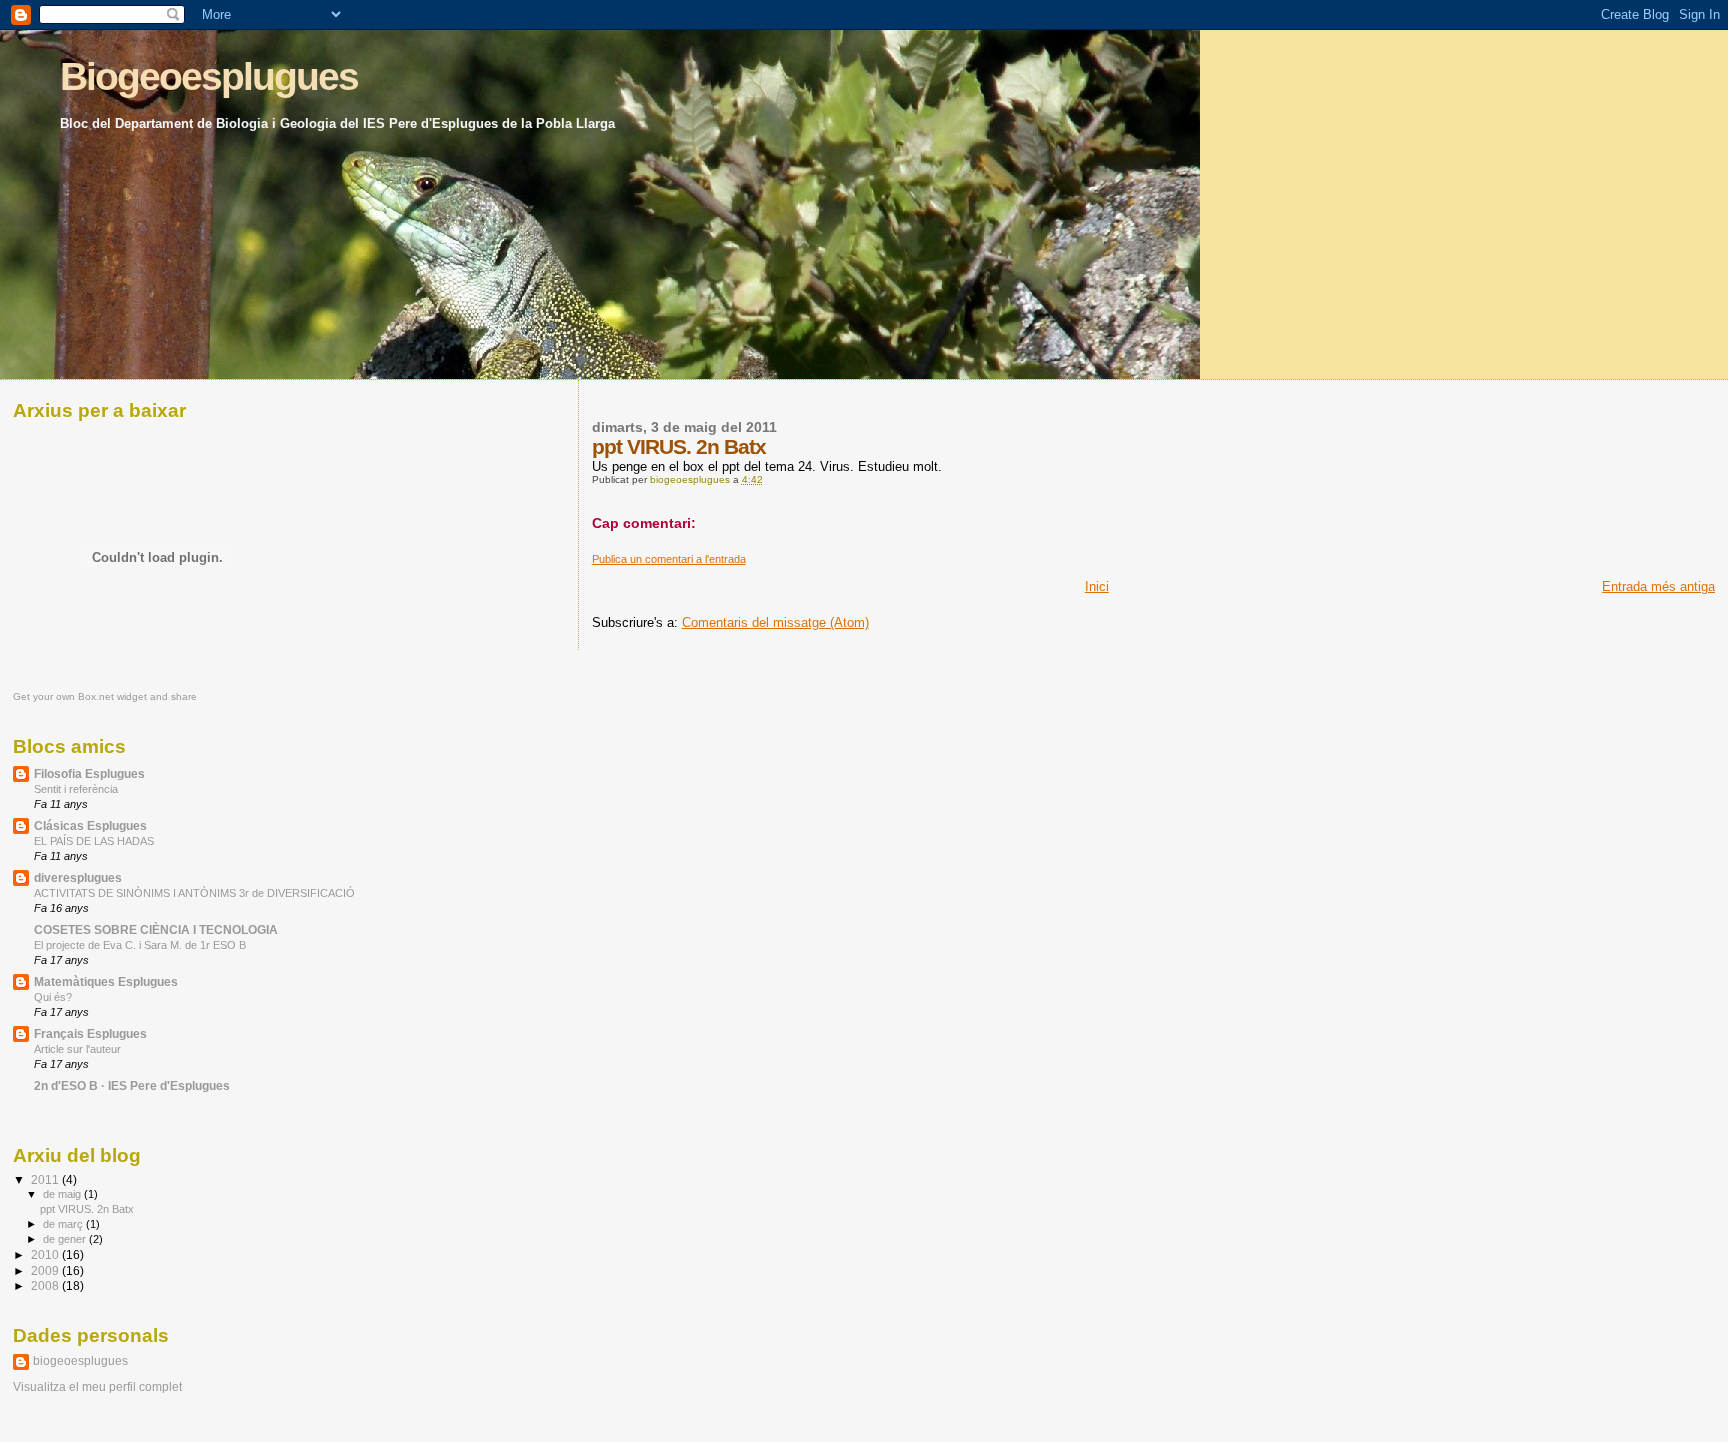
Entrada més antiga (1658, 586)
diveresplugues (78, 877)
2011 (46, 1179)
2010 (46, 1254)
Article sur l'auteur (77, 1049)
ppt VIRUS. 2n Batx (87, 1209)
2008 (46, 1285)
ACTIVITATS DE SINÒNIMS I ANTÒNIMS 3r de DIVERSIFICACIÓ (194, 893)
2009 (46, 1270)
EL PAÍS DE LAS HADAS (94, 841)
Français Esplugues (90, 1033)
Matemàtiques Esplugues (106, 981)
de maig (63, 1194)
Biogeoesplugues (209, 76)
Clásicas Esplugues (90, 825)
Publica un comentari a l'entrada (669, 559)
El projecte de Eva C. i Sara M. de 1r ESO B (140, 945)
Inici (1097, 586)
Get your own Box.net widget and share (105, 696)
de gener (66, 1239)
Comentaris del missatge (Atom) (775, 622)
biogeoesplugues (80, 1361)
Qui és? (53, 997)
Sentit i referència (76, 789)
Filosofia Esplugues (89, 773)
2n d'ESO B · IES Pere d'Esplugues (132, 1085)
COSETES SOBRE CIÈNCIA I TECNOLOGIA (156, 929)
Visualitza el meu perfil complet (97, 1387)
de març (64, 1224)
